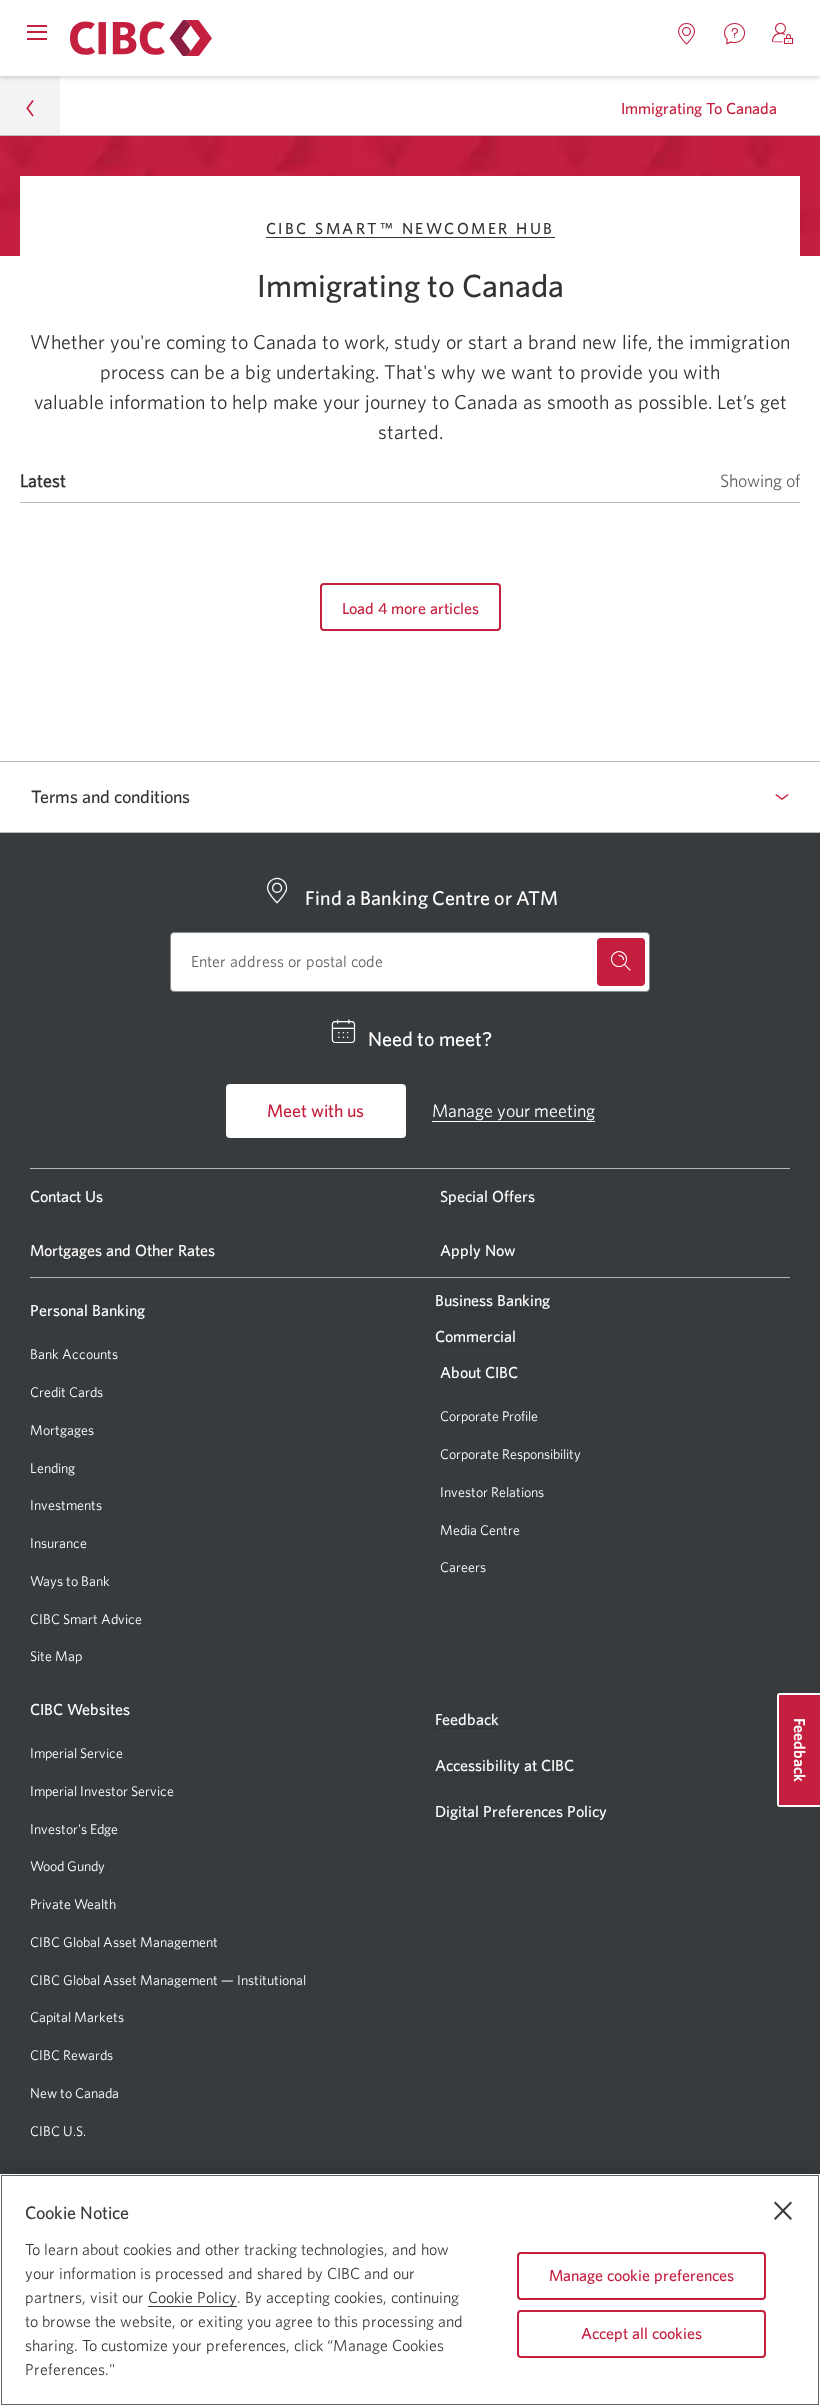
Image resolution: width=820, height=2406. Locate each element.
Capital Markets (77, 2017)
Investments (66, 1505)
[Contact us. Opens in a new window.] (735, 34)
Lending (52, 1468)
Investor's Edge (74, 1829)
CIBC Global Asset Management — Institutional (168, 1980)
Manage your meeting (513, 1110)
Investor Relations (492, 1492)
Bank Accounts (74, 1354)
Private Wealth (73, 1904)
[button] (783, 34)
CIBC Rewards (71, 2055)
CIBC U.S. (58, 2131)
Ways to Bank (70, 1581)
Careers (463, 1567)
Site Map (56, 1656)
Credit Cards (66, 1392)
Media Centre (480, 1530)
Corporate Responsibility (510, 1454)
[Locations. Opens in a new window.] (687, 34)
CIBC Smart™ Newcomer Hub (410, 228)
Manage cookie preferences (641, 2275)
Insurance (58, 1543)
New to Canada (74, 2093)
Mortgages (62, 1430)
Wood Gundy (67, 1866)
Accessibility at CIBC (504, 1765)
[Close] (783, 2211)
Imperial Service (76, 1753)
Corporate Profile (489, 1416)
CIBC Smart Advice (86, 1619)
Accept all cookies (641, 2333)
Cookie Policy (192, 2297)
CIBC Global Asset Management (124, 1942)
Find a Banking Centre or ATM (431, 897)
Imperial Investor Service (102, 1791)
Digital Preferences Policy (521, 1811)
